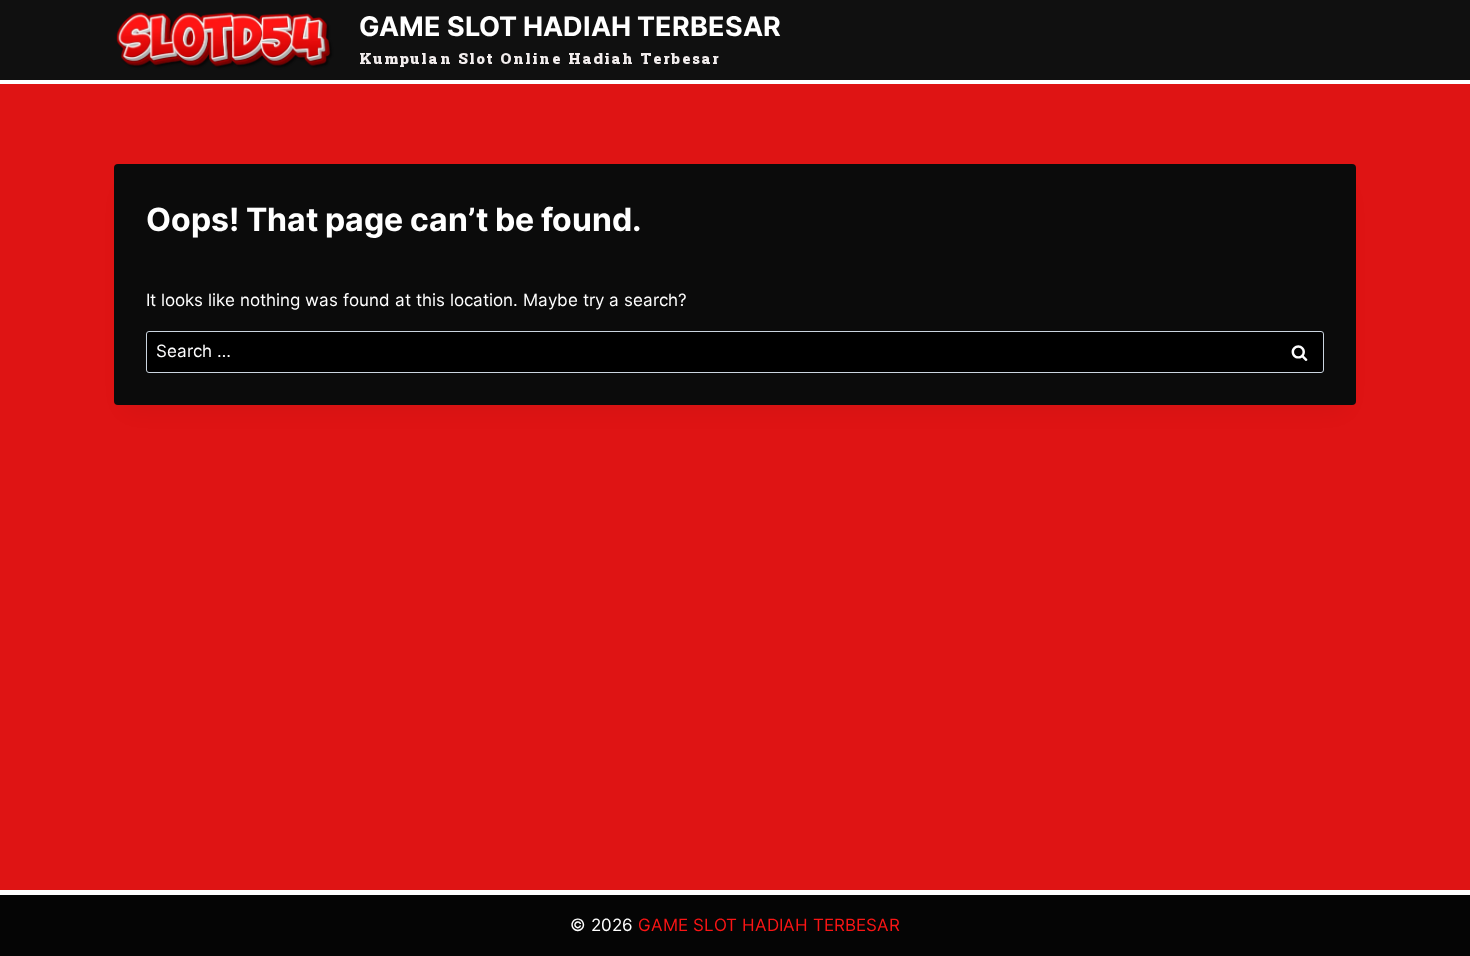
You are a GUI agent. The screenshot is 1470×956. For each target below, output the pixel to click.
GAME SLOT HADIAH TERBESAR (769, 925)
